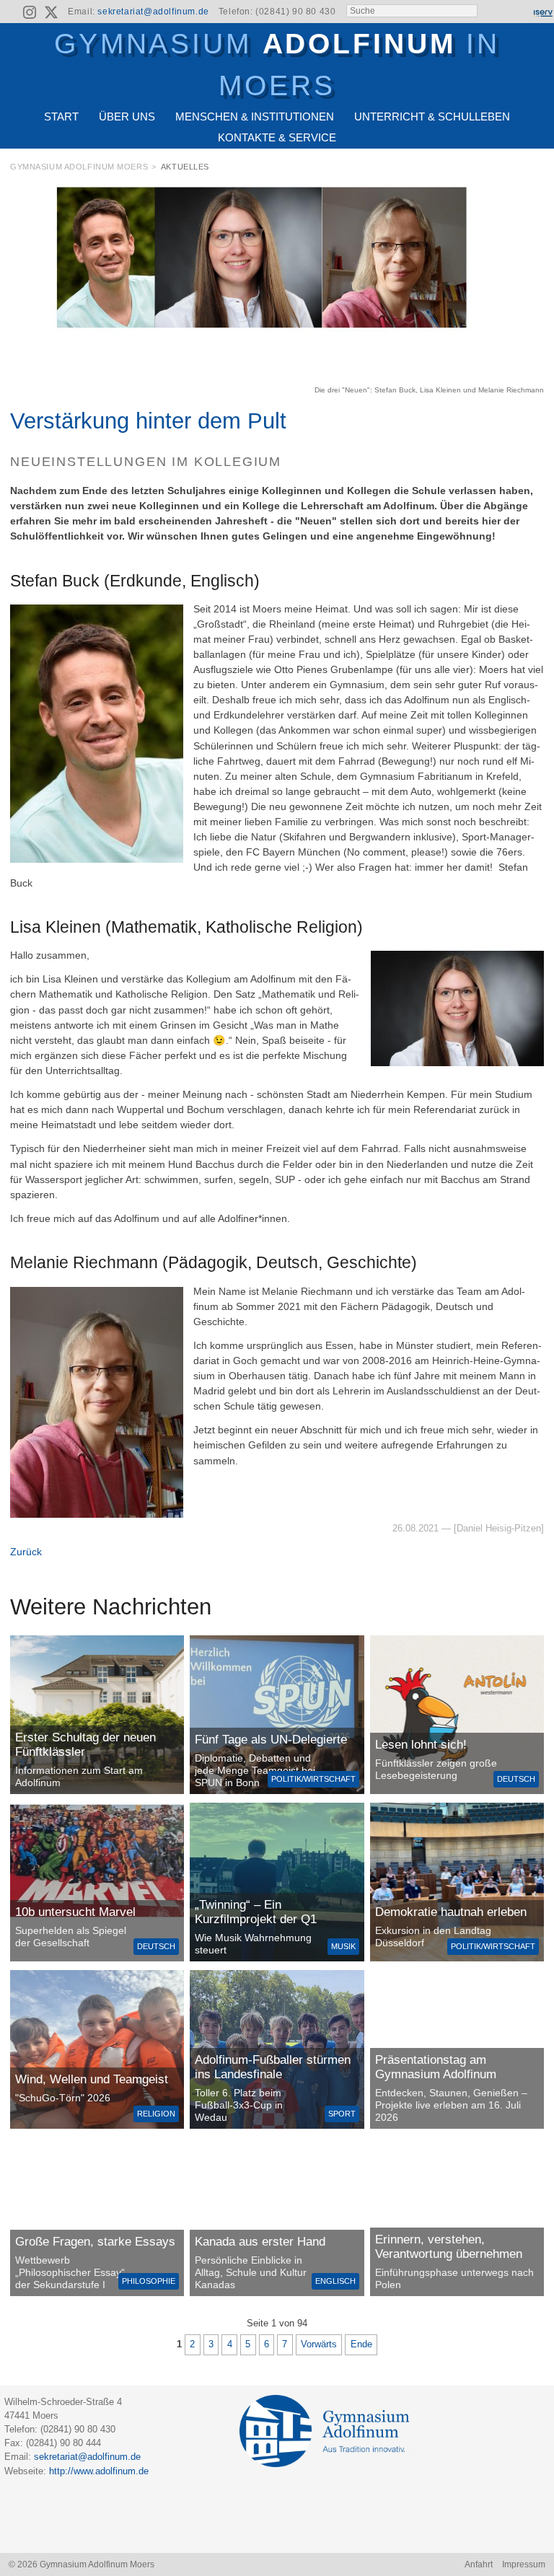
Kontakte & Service (277, 137)
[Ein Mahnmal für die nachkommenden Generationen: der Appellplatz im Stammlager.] (457, 2217)
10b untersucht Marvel (75, 1912)
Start (61, 117)
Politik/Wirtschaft (313, 1779)
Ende (361, 2344)
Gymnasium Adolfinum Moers (79, 167)
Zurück (26, 1552)
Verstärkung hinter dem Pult (148, 421)
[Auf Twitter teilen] (537, 170)
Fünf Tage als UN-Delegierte (271, 1740)
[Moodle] (493, 12)
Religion (156, 2114)
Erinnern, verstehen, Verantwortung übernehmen (449, 2247)
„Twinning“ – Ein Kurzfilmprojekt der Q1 (256, 1912)
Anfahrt (479, 2564)
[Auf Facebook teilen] (520, 170)
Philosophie (149, 2281)
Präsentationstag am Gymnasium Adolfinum (436, 2067)
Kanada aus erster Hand (260, 2242)
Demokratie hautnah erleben (451, 1912)
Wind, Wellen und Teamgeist (92, 2079)
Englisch (335, 2281)
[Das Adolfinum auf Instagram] (31, 14)
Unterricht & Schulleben (432, 117)
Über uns (127, 117)
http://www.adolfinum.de (99, 2471)
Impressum (524, 2564)
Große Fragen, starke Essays (95, 2242)
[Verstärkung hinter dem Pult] (277, 377)
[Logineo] (517, 12)
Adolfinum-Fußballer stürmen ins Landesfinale (273, 2067)
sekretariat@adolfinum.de (153, 12)
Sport (342, 2114)
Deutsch (516, 1779)
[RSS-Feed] (9, 12)
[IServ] (542, 12)
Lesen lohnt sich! (421, 1745)
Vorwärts (319, 2344)
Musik (343, 1946)
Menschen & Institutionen (255, 117)
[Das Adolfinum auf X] (51, 14)
